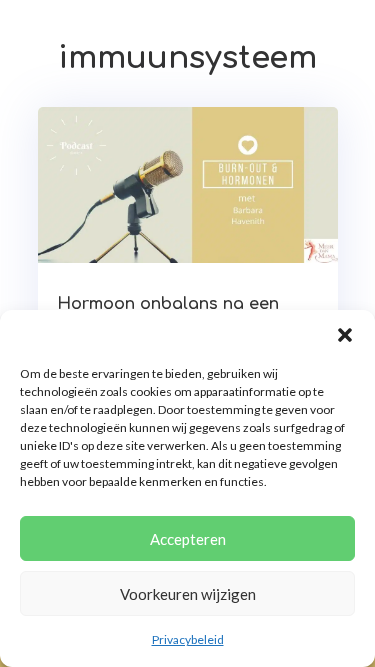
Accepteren (188, 539)
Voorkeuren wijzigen (188, 594)
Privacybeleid (188, 639)
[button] (345, 335)
